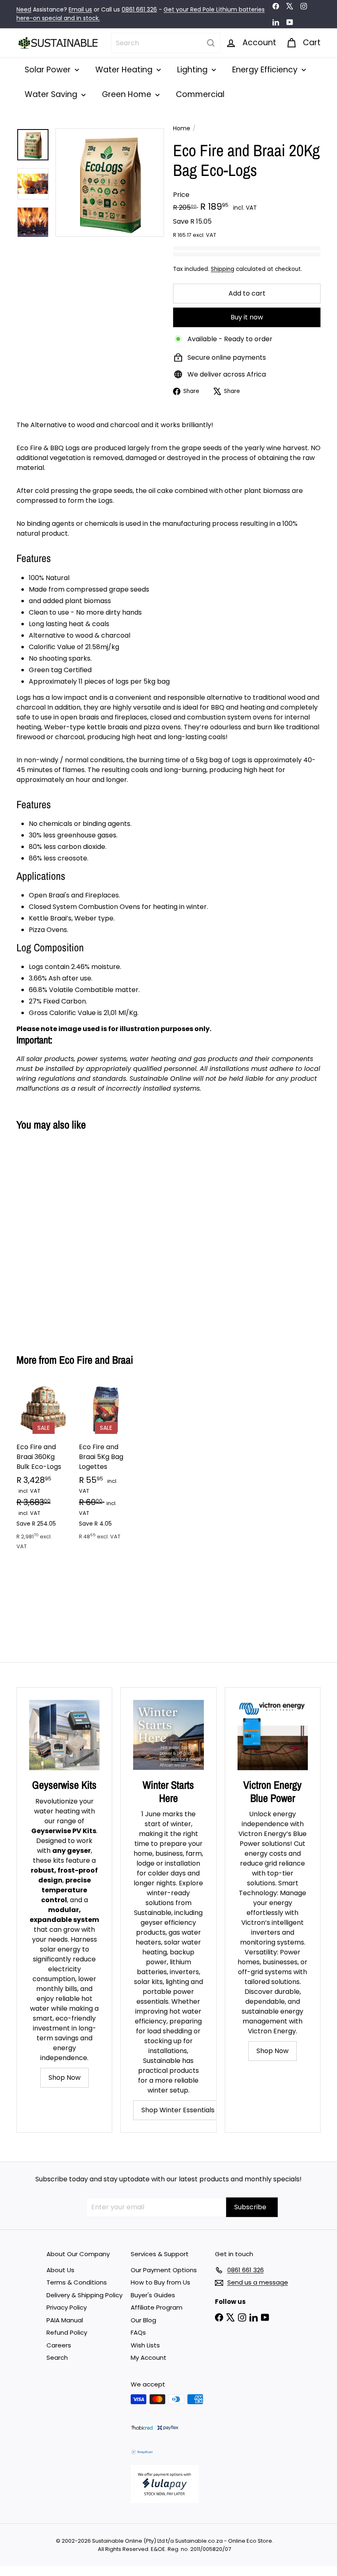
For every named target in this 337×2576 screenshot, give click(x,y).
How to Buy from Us (160, 2282)
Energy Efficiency (266, 70)
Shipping (223, 269)
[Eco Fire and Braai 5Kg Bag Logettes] (106, 1466)
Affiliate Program (157, 2307)
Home (182, 128)
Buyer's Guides (153, 2295)
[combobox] (166, 43)
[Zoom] (110, 183)
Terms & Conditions (77, 2282)
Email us (80, 9)
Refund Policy (67, 2332)
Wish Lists (145, 2345)
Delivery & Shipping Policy (84, 2295)
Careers (59, 2345)
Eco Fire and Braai (96, 1360)
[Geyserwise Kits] (64, 1735)
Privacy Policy (67, 2307)
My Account (149, 2357)
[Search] (211, 43)
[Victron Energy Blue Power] (273, 1735)
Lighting (193, 70)
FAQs (138, 2332)
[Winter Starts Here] (168, 1735)
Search (57, 2357)
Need (24, 9)
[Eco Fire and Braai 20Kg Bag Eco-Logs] (38, 1236)
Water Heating (125, 70)
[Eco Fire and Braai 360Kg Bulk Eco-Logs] (44, 1471)
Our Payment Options (164, 2270)
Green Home (128, 94)
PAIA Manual (65, 2320)
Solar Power (49, 70)
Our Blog (143, 2320)
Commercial (200, 94)
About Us (60, 2270)
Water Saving (52, 94)
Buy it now (247, 317)
